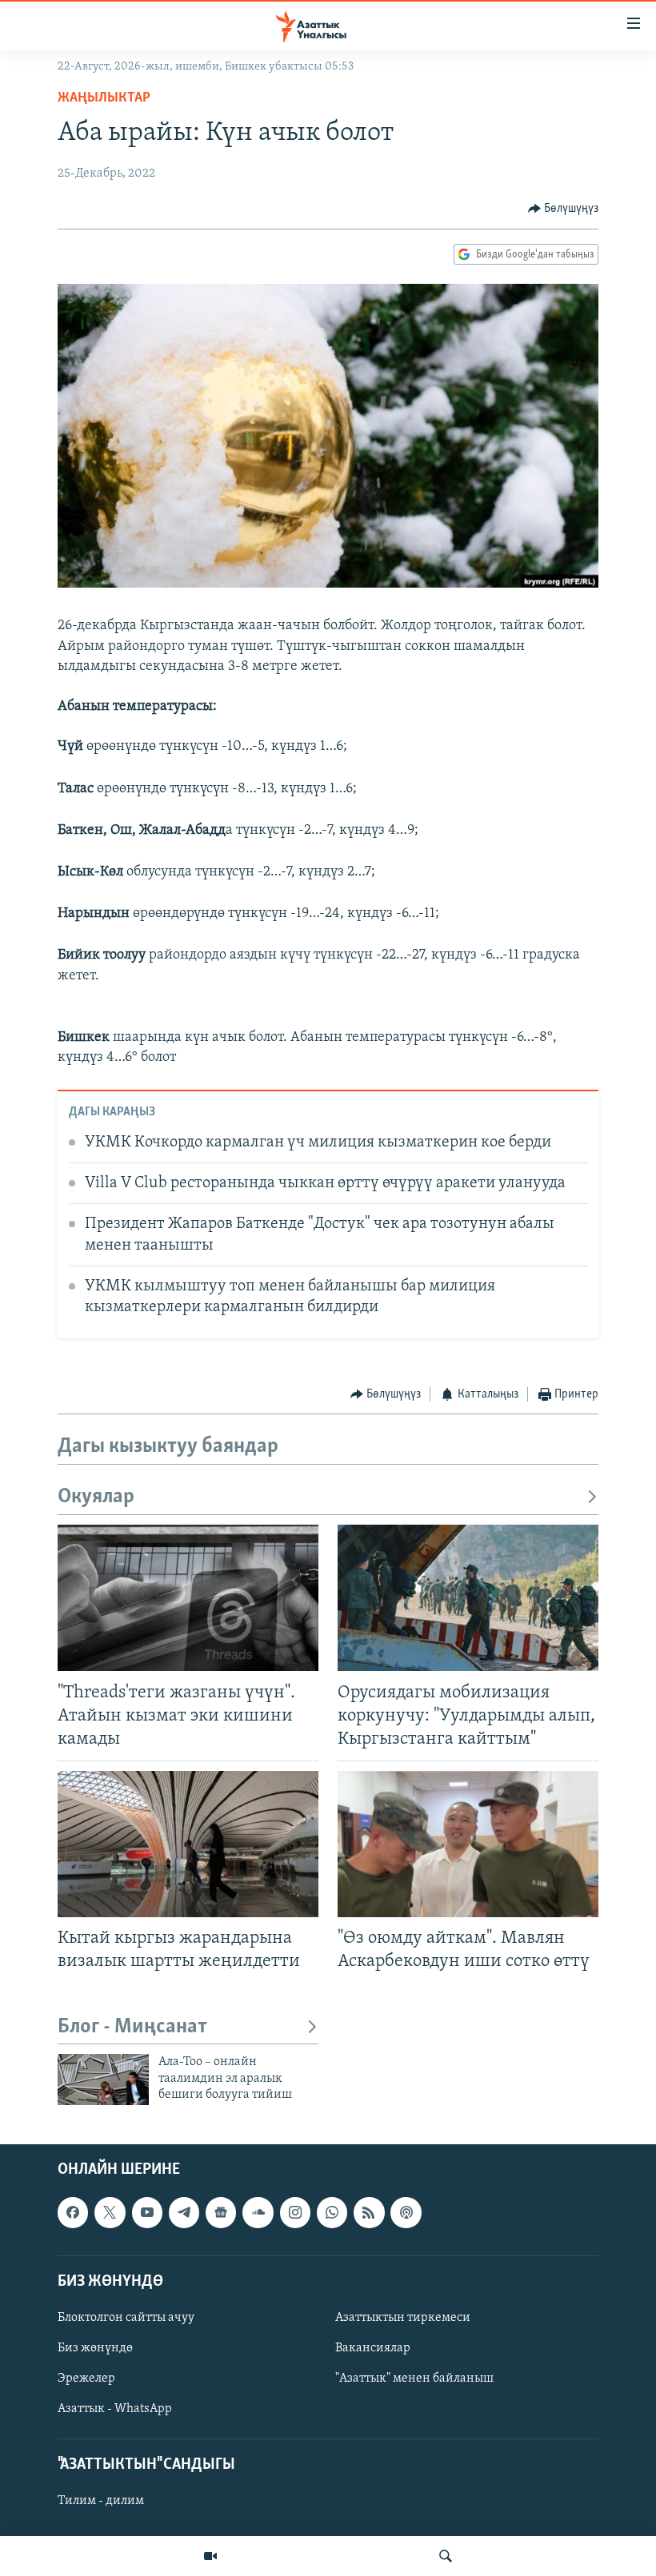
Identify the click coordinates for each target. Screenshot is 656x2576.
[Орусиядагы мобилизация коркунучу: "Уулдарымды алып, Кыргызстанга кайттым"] (468, 1598)
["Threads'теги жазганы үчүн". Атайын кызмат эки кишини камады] (188, 1598)
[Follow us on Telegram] (184, 2212)
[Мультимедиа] (210, 2556)
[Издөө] (446, 2556)
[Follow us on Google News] (221, 2212)
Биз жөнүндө (95, 2348)
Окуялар (96, 1497)
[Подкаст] (406, 2212)
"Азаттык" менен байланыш (414, 2379)
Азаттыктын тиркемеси (403, 2318)
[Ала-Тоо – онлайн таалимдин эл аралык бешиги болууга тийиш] (103, 2080)
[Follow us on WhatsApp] (332, 2212)
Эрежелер (86, 2379)
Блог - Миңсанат (132, 2027)
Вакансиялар (373, 2348)
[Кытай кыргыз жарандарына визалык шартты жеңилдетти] (188, 1844)
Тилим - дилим (101, 2501)
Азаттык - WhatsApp (115, 2409)
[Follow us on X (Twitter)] (110, 2212)
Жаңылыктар (104, 98)
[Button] (564, 209)
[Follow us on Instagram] (295, 2212)
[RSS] (369, 2212)
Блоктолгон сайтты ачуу (126, 2318)
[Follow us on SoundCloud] (258, 2212)
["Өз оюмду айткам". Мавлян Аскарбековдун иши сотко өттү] (468, 1844)
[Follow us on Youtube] (147, 2212)
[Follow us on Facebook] (73, 2212)
